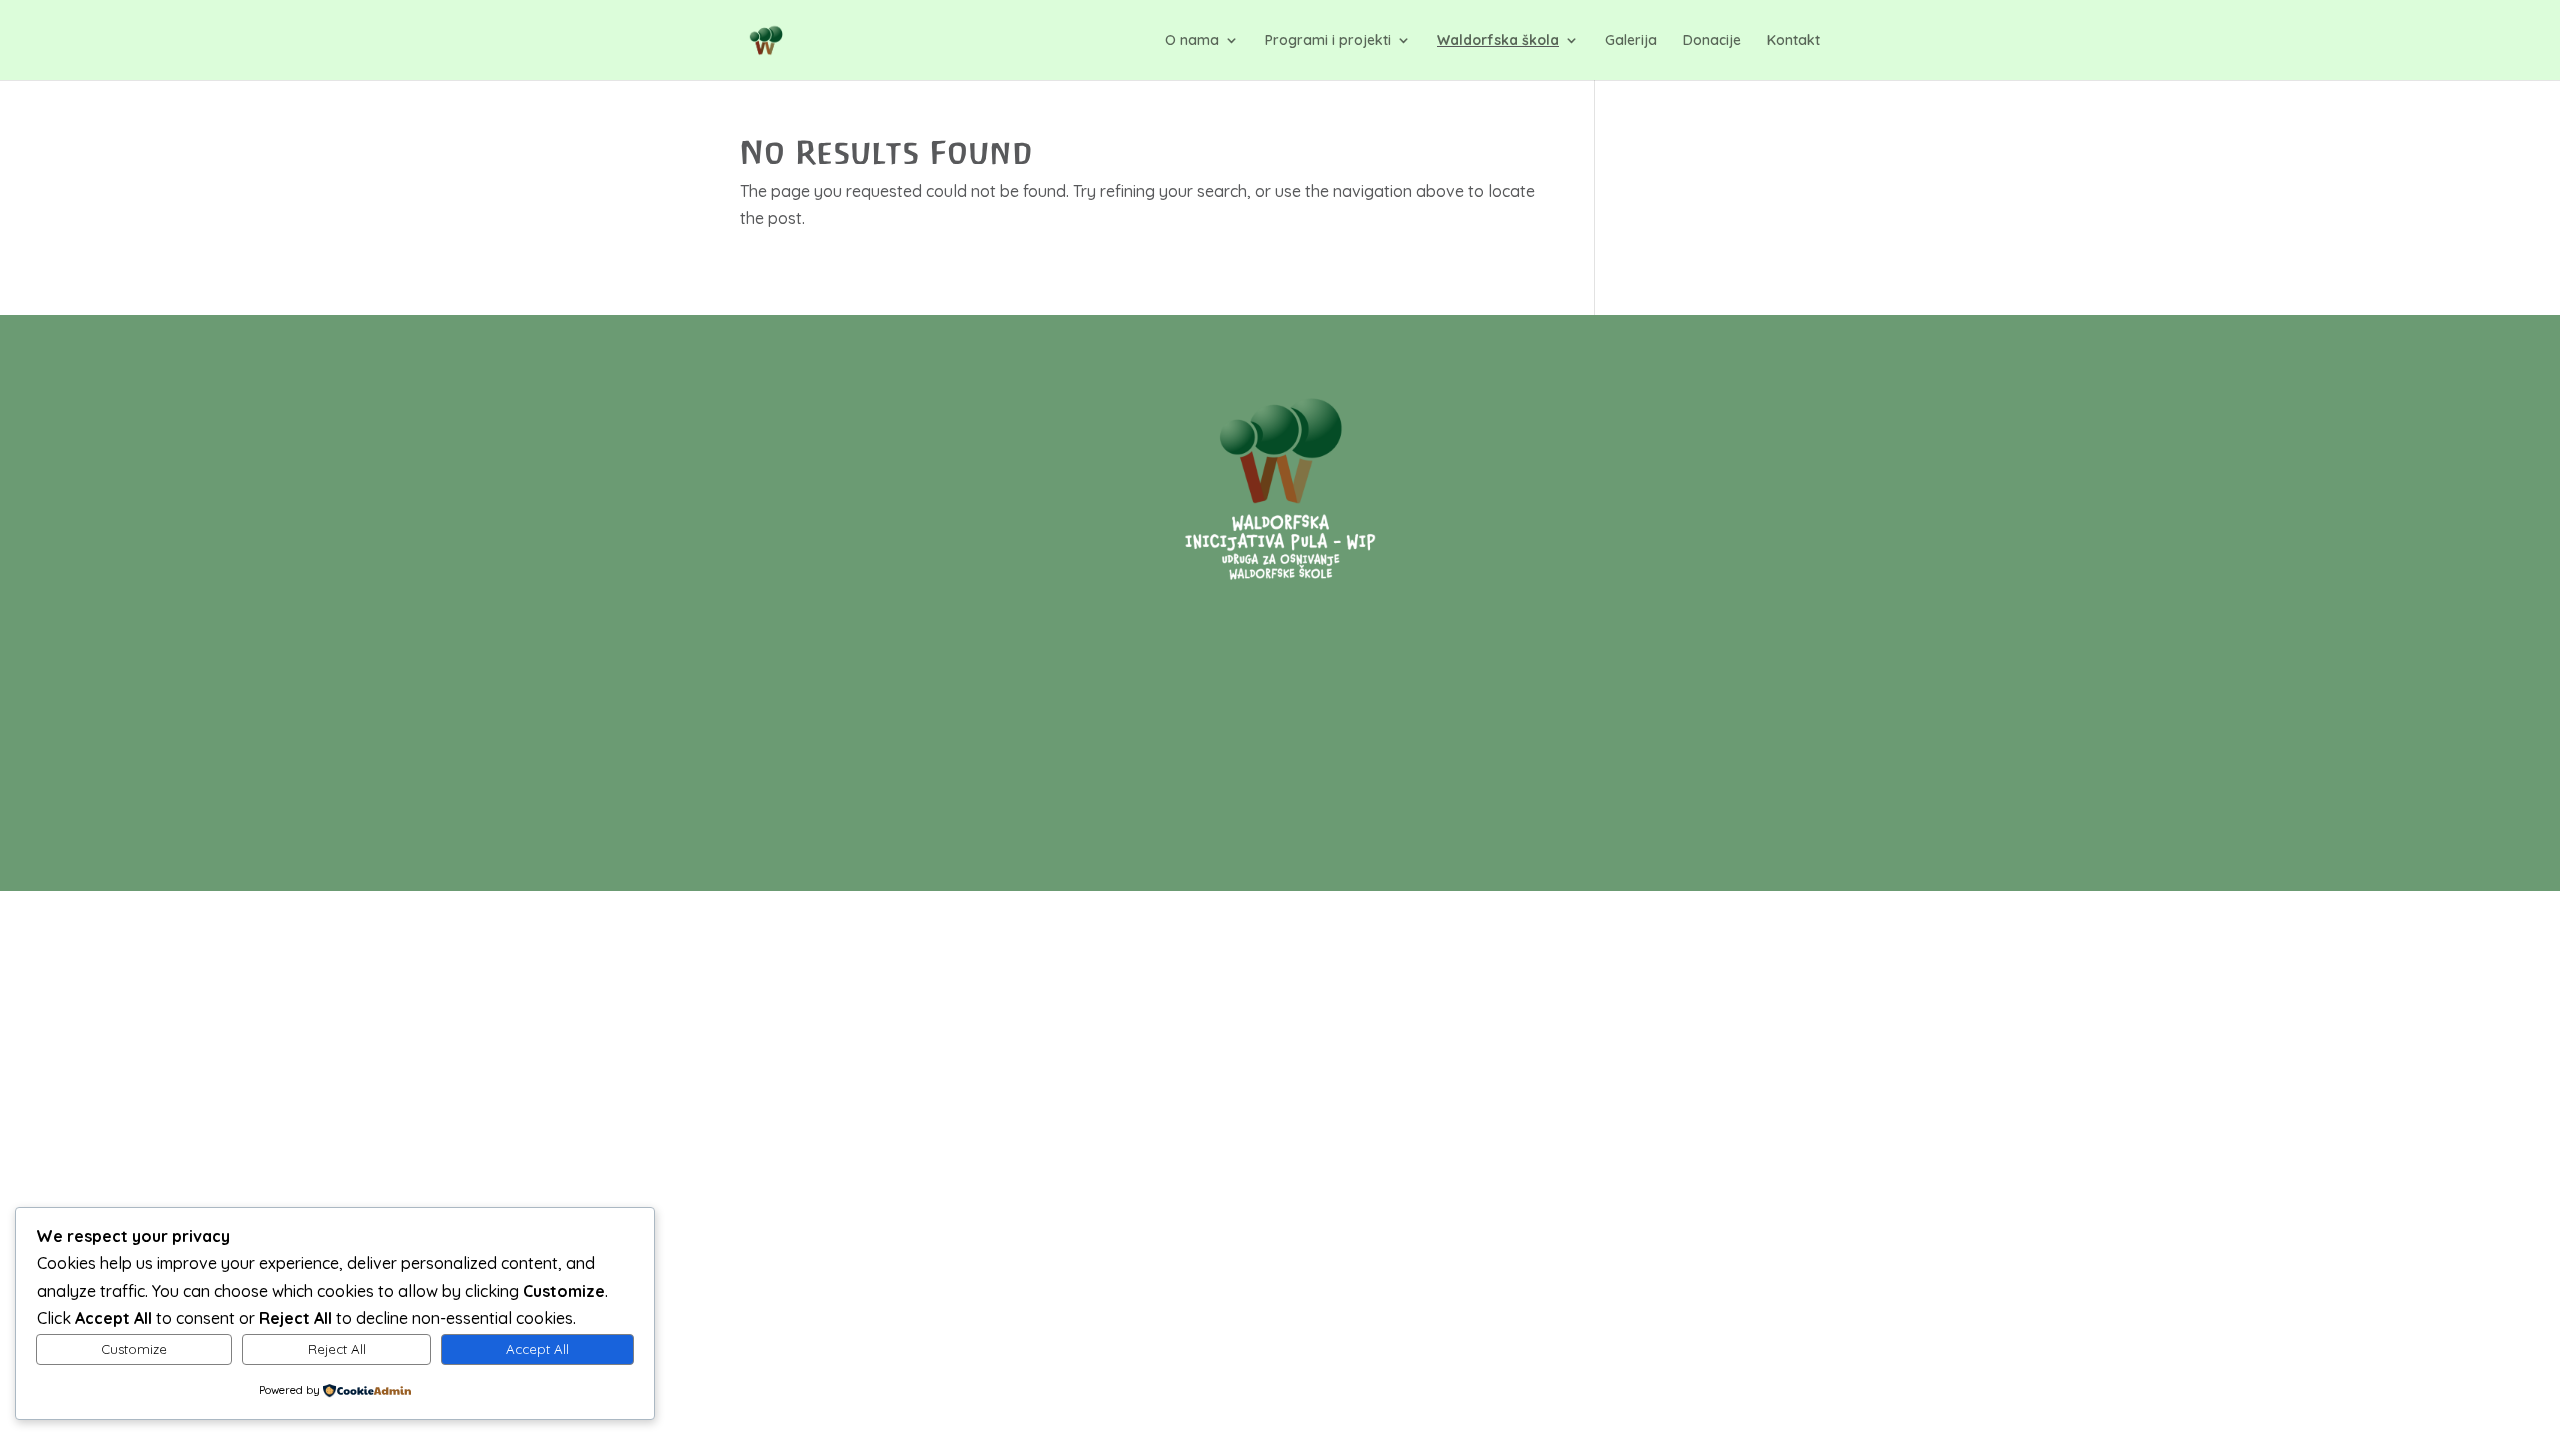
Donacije (1712, 41)
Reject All (337, 1349)
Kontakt (1793, 41)
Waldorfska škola (1498, 41)
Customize (134, 1349)
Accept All (537, 1349)
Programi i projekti (1328, 41)
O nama (1192, 41)
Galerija (1631, 41)
